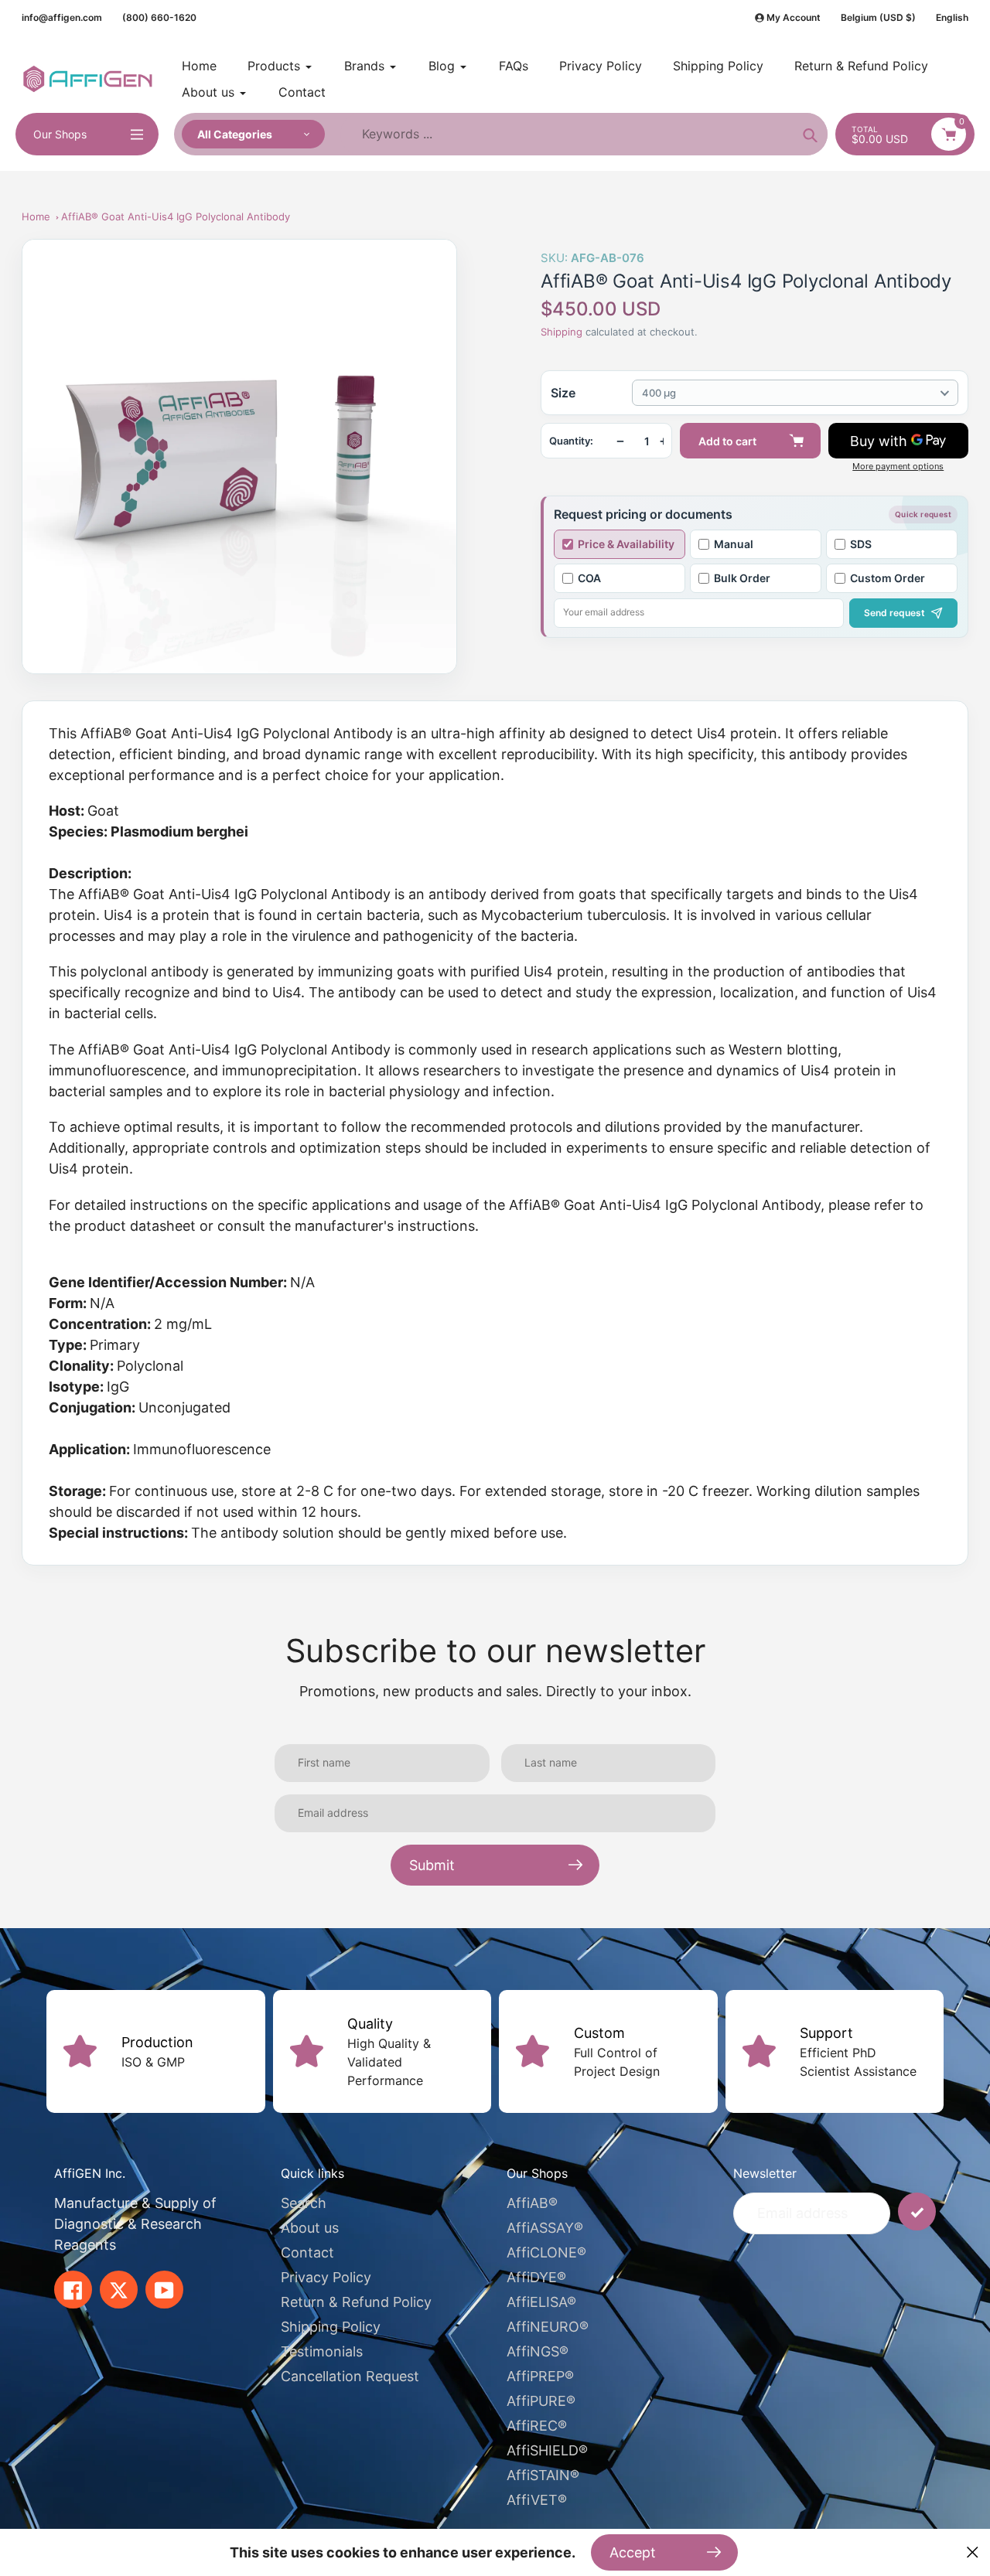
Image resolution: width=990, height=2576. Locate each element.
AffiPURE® (541, 2401)
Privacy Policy (326, 2277)
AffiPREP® (540, 2376)
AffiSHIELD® (547, 2450)
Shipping (562, 332)
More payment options (898, 467)
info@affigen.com (62, 17)
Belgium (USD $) (878, 17)
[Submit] (917, 2211)
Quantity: (571, 441)
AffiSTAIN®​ (543, 2475)
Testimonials (322, 2351)
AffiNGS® (538, 2351)
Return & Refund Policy (356, 2302)
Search (304, 2203)
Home (36, 216)
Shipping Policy (331, 2327)
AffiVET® (537, 2500)
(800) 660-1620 (159, 17)
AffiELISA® (541, 2302)
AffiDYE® (536, 2277)
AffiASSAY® (545, 2228)
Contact (307, 2252)
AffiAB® (532, 2203)
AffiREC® (537, 2426)
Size (563, 393)
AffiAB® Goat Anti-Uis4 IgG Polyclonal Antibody (176, 216)
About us (310, 2228)
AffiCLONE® (546, 2252)
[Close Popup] (973, 2552)
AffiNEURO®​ (548, 2327)
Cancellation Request (350, 2376)
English (952, 17)
